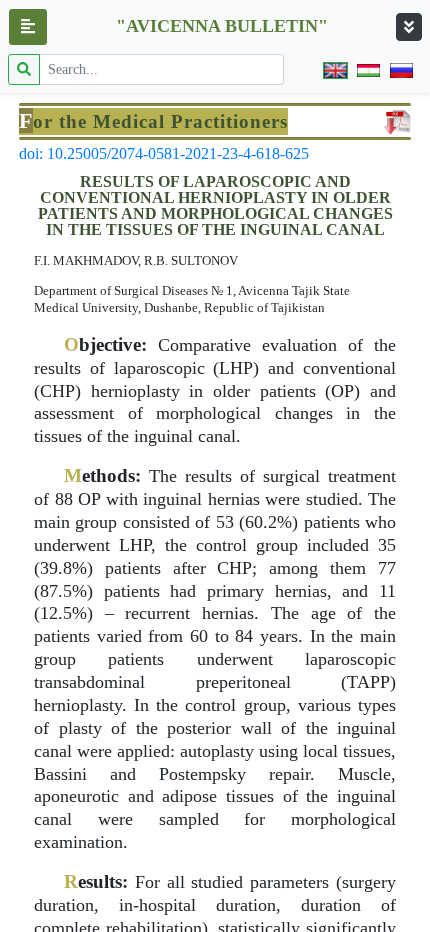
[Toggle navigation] (409, 27)
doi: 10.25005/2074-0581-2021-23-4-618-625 (164, 153)
